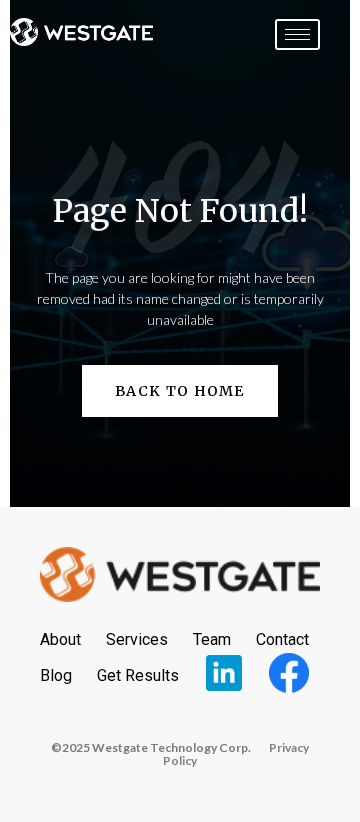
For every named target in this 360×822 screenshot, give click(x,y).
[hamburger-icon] (297, 34)
